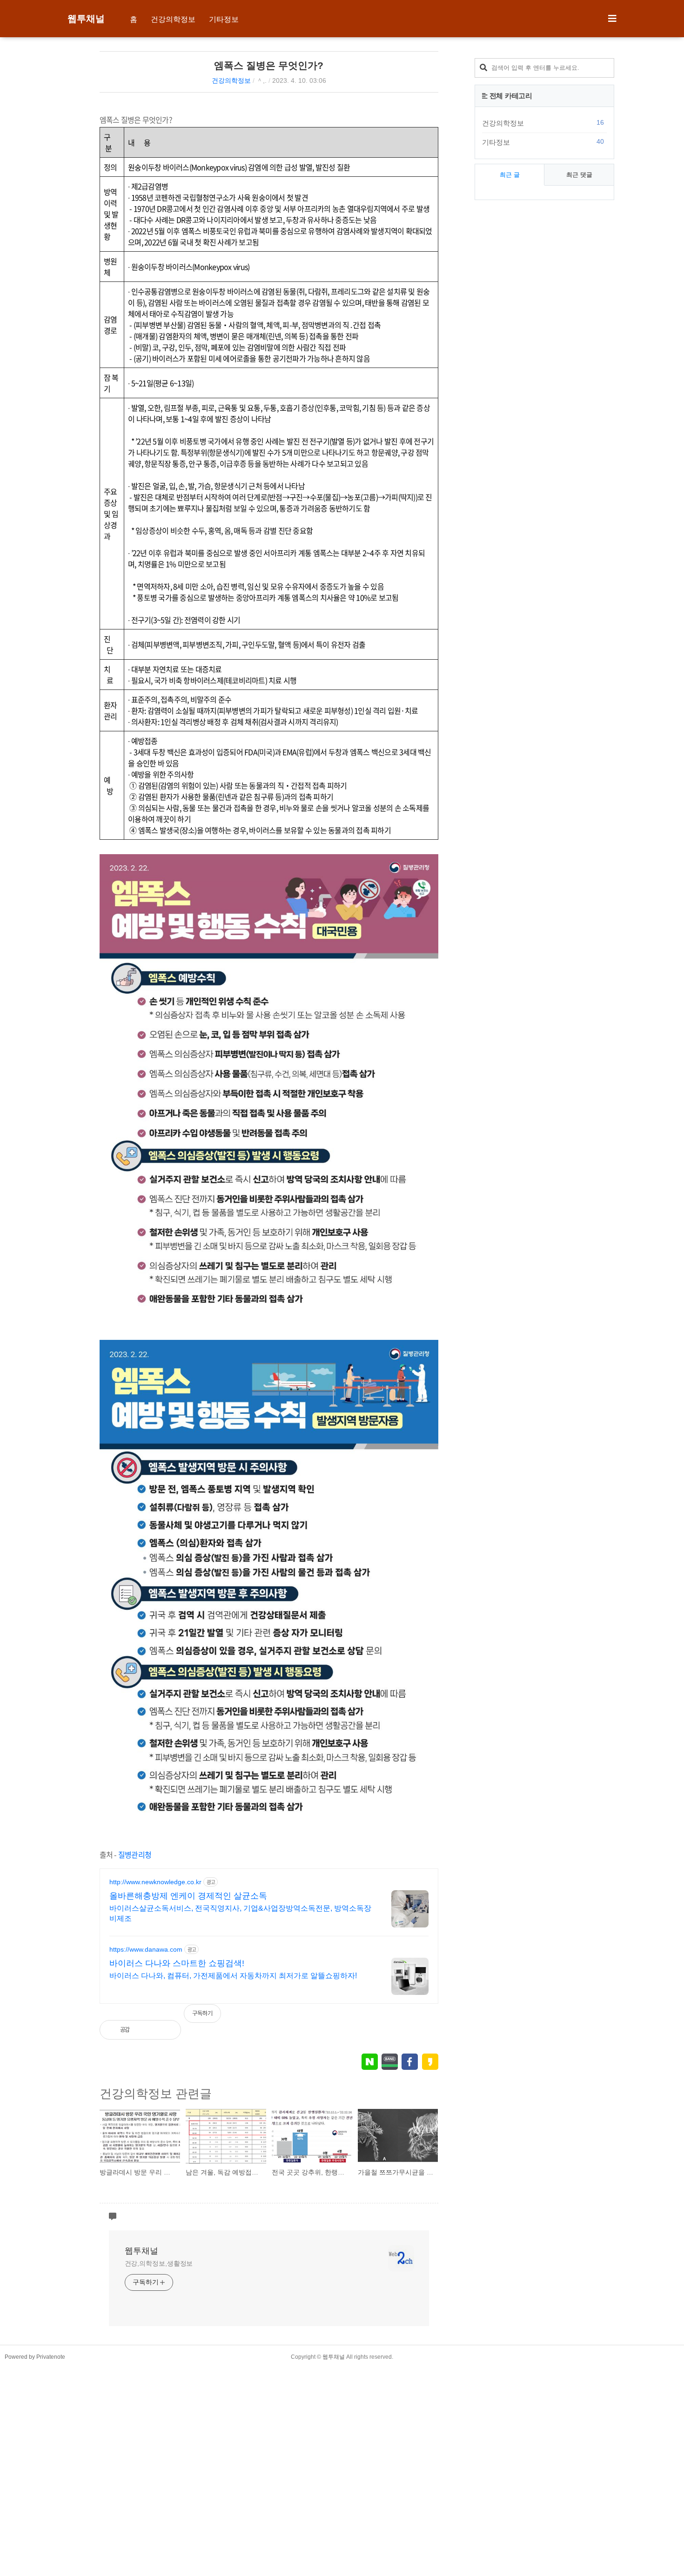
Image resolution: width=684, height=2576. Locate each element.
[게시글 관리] (166, 2030)
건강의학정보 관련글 (156, 2094)
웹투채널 (86, 19)
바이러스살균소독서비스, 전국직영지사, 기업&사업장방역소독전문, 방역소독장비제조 (240, 1913)
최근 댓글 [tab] (579, 175)
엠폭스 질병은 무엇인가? (269, 65)
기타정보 (224, 19)
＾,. (262, 80)
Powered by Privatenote (35, 2357)
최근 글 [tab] (510, 175)
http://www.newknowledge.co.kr (155, 1882)
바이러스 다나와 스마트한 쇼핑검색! (177, 1963)
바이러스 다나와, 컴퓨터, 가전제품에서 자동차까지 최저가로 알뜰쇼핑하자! (233, 1976)
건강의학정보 (173, 19)
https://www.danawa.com (146, 1949)
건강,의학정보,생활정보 (159, 2263)
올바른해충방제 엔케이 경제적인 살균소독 (188, 1896)
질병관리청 (135, 1854)
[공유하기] (146, 2030)
